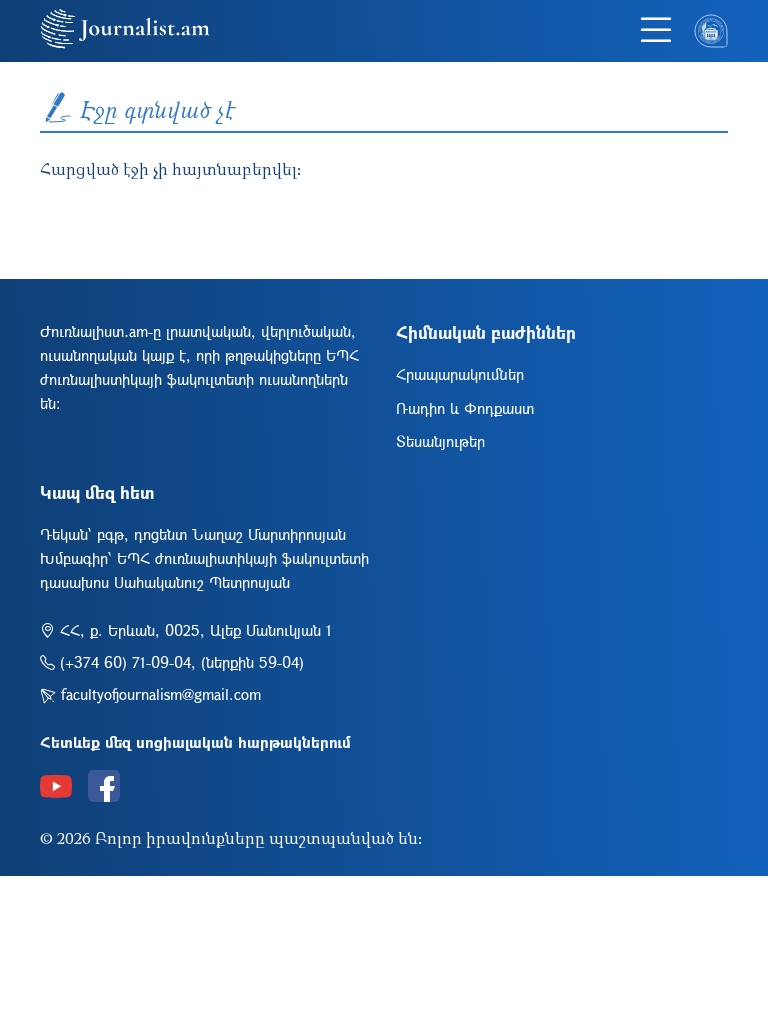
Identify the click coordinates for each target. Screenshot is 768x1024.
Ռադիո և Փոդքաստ (465, 408)
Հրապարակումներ (460, 374)
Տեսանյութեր (440, 441)
